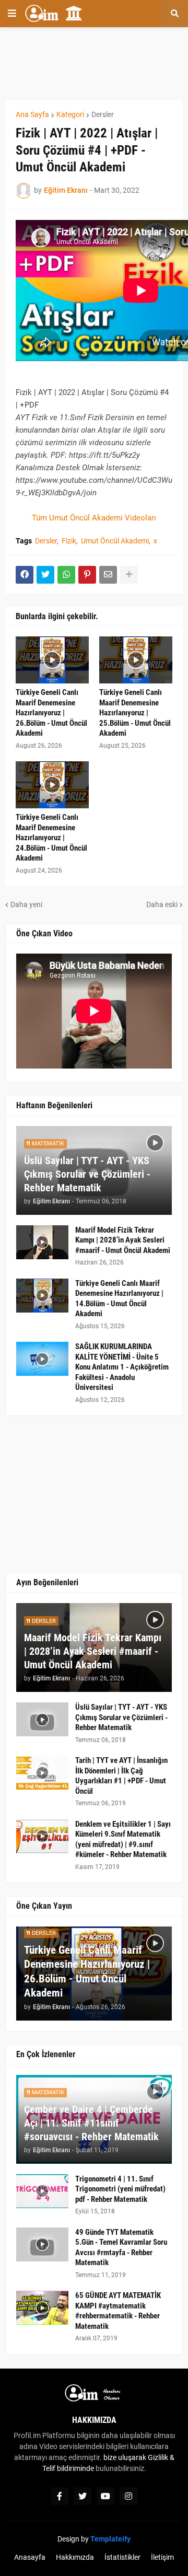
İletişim (162, 2557)
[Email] (108, 575)
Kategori (70, 114)
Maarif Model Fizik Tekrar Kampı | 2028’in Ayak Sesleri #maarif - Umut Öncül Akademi (123, 1240)
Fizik (69, 541)
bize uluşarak (125, 2457)
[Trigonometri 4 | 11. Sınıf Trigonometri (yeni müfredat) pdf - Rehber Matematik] (42, 2191)
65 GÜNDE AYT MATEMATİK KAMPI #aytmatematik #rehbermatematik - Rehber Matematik (118, 2311)
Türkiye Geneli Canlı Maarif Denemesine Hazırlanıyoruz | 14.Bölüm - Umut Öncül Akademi (119, 1299)
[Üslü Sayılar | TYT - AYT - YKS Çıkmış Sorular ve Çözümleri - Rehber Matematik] (42, 1719)
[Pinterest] (87, 575)
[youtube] (105, 2496)
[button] (12, 14)
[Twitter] (45, 575)
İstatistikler (122, 2557)
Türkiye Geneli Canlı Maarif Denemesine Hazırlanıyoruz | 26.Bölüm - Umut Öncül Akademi (51, 713)
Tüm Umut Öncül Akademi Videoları (94, 518)
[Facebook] (25, 575)
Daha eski (162, 904)
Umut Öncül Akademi (115, 541)
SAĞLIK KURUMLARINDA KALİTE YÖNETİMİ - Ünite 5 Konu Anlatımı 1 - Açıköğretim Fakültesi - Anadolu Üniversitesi (122, 1367)
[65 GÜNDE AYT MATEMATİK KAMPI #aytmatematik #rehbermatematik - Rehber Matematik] (42, 2308)
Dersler (103, 114)
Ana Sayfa (32, 114)
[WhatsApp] (66, 575)
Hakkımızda (75, 2557)
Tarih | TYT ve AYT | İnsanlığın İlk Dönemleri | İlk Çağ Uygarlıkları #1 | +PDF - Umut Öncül (121, 1776)
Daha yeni (26, 904)
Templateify (110, 2539)
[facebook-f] (60, 2496)
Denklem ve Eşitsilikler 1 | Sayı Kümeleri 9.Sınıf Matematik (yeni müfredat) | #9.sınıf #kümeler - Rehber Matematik (123, 1840)
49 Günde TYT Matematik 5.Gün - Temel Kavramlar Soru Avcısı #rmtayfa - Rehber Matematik (121, 2248)
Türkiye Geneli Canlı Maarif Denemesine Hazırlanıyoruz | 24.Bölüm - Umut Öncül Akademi (51, 838)
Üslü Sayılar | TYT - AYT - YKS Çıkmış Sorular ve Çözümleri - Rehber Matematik (87, 1174)
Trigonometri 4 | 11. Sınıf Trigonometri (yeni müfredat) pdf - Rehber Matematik (120, 2189)
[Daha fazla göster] (129, 575)
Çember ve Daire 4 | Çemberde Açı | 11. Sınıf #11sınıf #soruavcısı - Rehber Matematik (91, 2123)
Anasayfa (30, 2557)
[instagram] (128, 2496)
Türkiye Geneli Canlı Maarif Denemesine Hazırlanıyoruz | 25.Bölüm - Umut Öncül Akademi (135, 713)
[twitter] (83, 2496)
